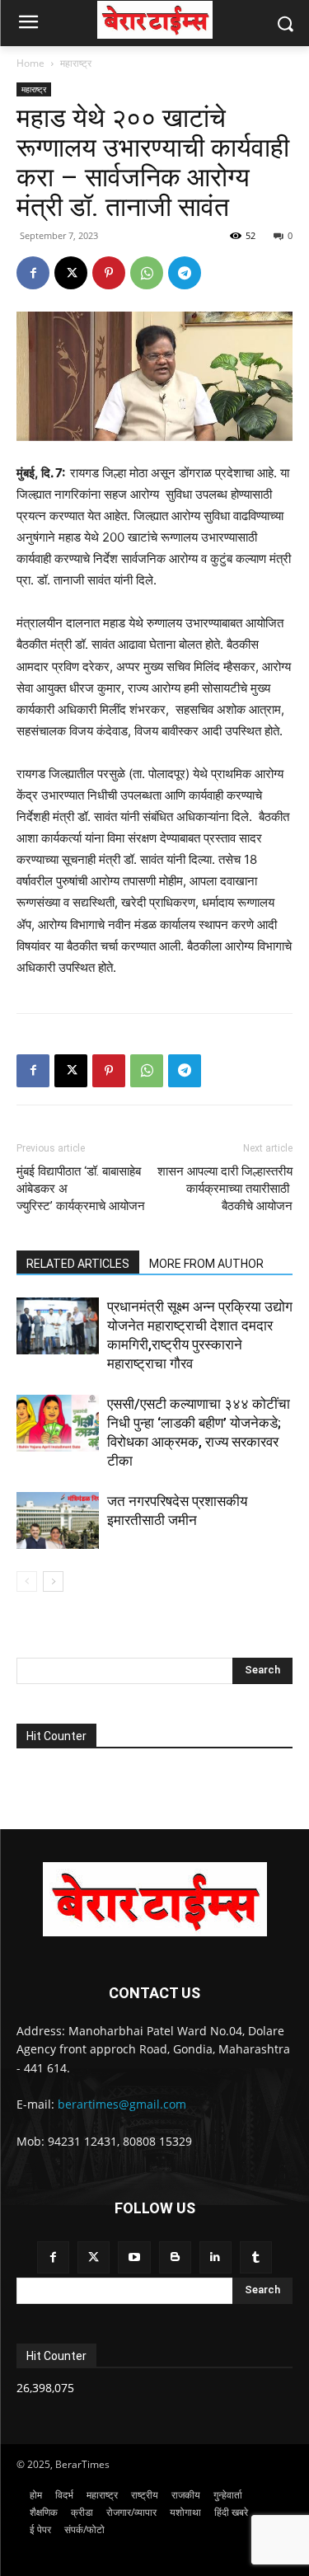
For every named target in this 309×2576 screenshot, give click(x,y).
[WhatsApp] (147, 273)
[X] (71, 273)
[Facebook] (33, 273)
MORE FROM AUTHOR (206, 1264)
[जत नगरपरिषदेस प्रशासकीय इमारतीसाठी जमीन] (58, 1520)
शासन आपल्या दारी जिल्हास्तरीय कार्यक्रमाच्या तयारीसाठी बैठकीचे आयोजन (225, 1189)
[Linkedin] (215, 2257)
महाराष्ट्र (76, 63)
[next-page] (53, 1581)
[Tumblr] (256, 2257)
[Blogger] (175, 2257)
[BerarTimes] (154, 20)
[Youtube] (134, 2257)
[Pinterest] (109, 273)
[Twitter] (94, 2257)
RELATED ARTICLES (78, 1264)
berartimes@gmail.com (122, 2104)
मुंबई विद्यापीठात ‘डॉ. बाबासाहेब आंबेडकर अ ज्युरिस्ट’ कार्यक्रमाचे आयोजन (81, 1189)
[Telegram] (185, 273)
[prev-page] (27, 1581)
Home (30, 63)
